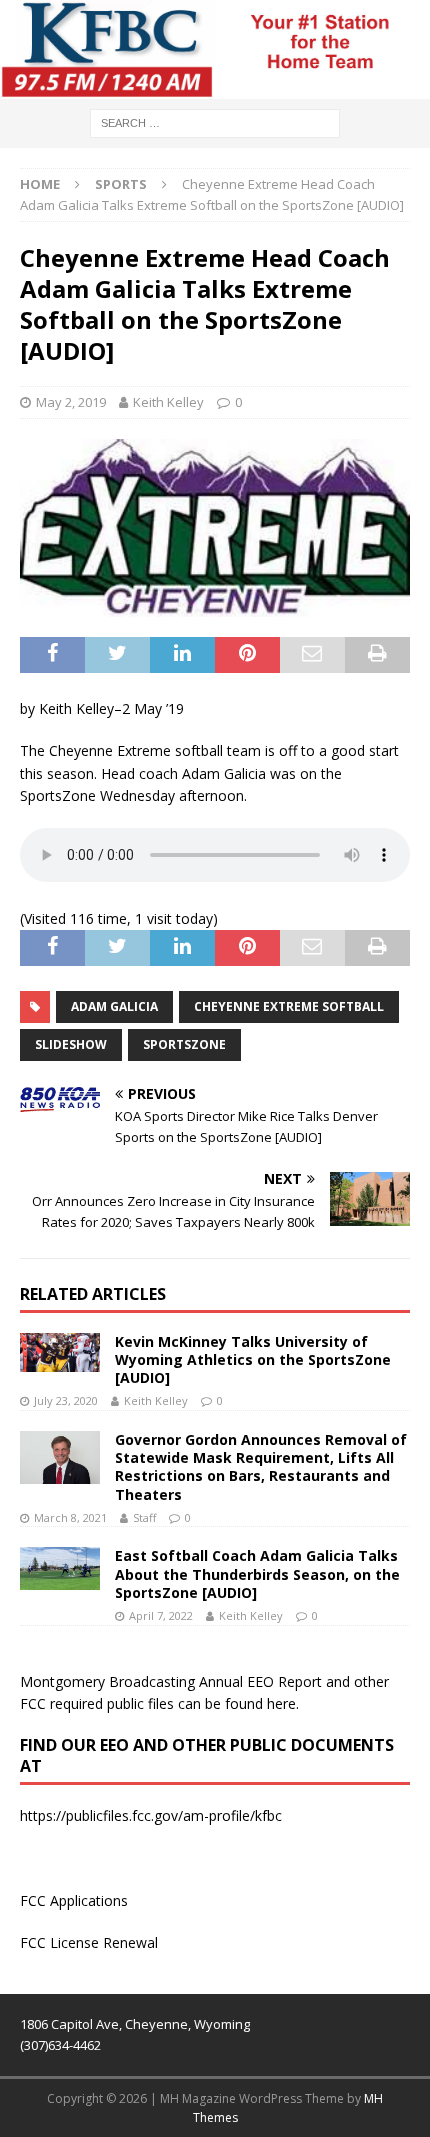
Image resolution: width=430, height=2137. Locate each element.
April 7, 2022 (161, 1615)
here (281, 1703)
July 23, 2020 (66, 1400)
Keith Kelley (168, 402)
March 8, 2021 (70, 1517)
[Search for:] (215, 121)
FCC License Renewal (89, 1942)
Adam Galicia (114, 1006)
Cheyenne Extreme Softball (289, 1006)
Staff (144, 1517)
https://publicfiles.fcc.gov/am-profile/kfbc (151, 1815)
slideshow (71, 1044)
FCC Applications (74, 1900)
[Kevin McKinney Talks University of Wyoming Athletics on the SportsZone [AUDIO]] (60, 1352)
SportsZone (184, 1044)
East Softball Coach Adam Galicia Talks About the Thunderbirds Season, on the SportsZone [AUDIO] (257, 1573)
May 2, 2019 (71, 402)
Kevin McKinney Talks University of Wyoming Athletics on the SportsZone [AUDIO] (253, 1359)
